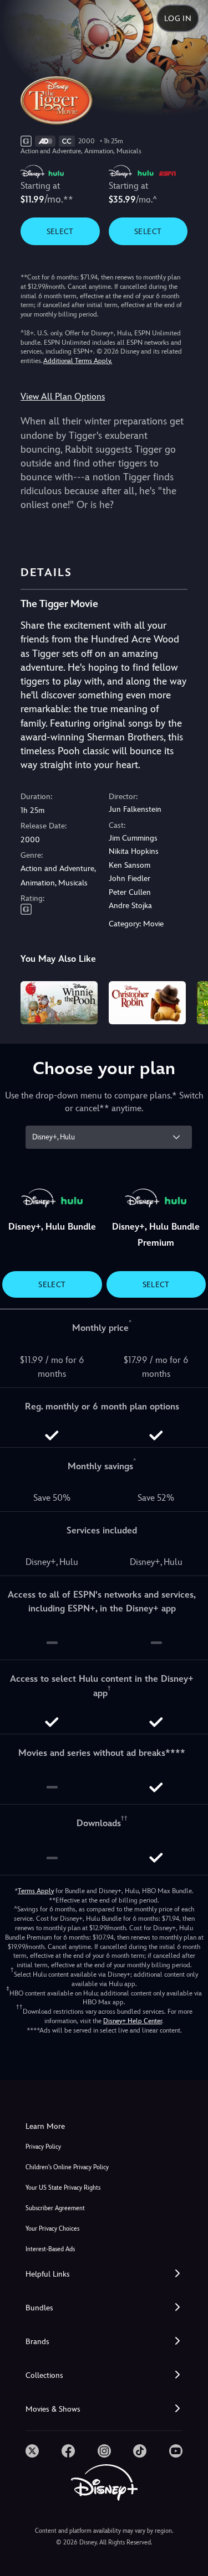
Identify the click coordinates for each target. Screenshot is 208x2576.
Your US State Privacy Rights (63, 2188)
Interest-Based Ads (50, 2249)
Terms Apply (36, 1891)
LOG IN (178, 18)
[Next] (189, 1001)
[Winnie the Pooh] (59, 1003)
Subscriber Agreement (55, 2208)
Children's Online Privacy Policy (67, 2167)
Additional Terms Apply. (78, 361)
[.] (32, 2451)
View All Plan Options (63, 396)
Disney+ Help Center (133, 2021)
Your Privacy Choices (52, 2229)
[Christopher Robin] (147, 1003)
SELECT (60, 231)
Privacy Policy (43, 2147)
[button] (104, 2274)
